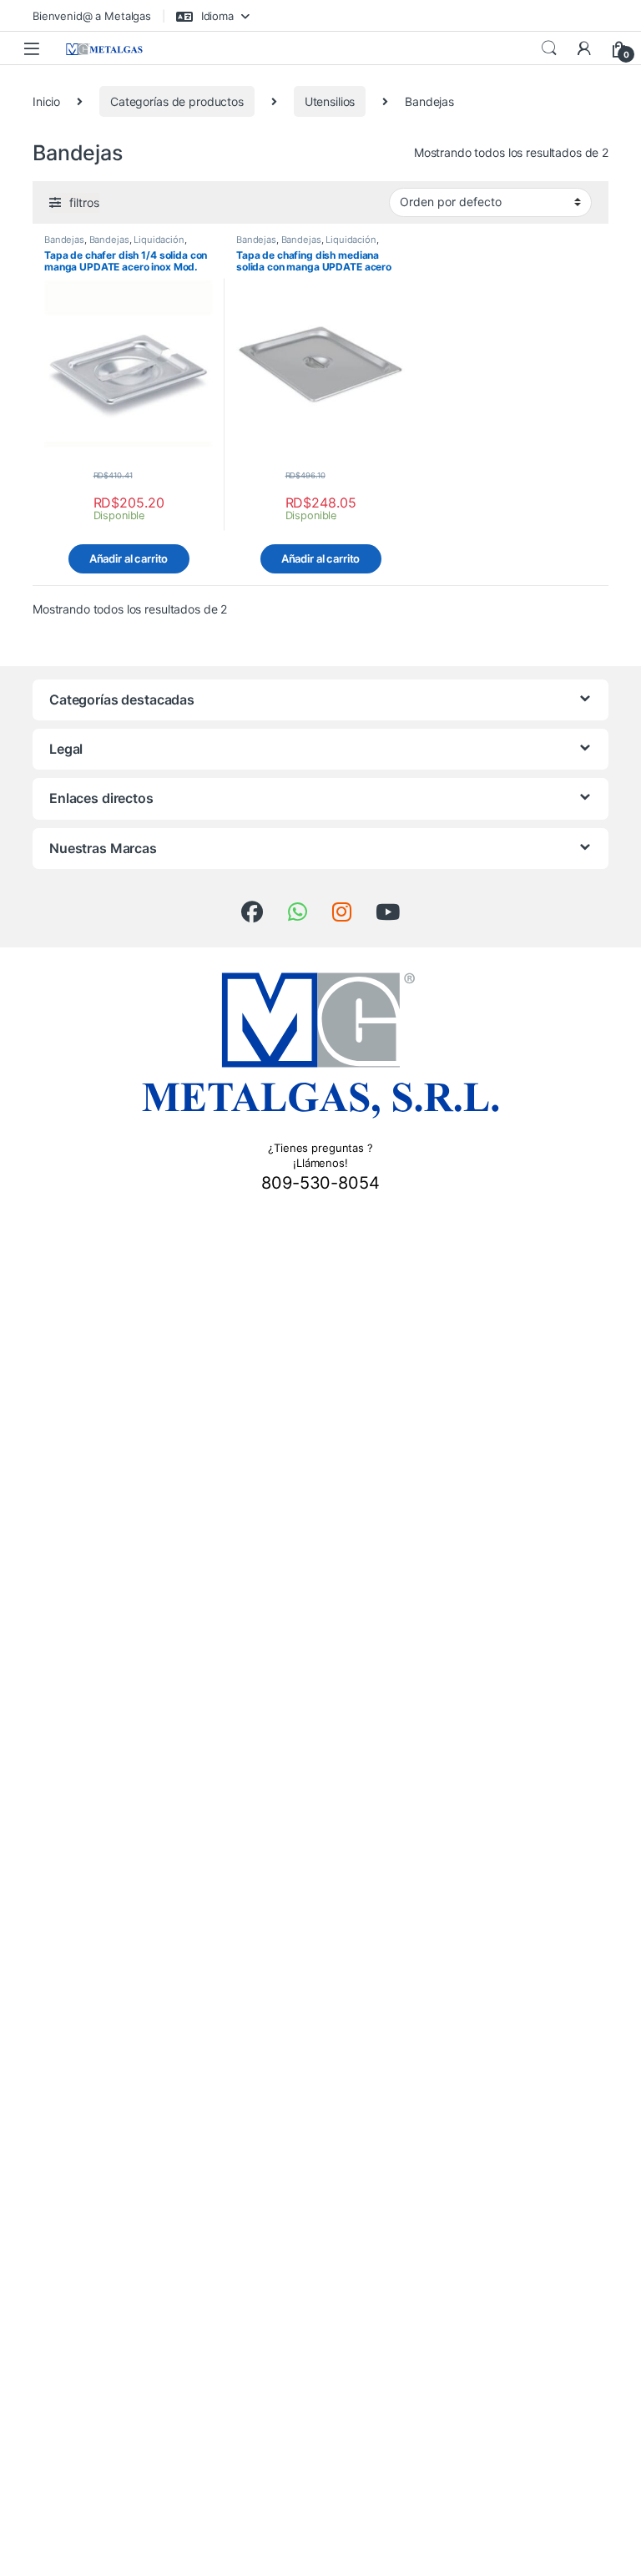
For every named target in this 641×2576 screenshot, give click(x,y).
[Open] (32, 48)
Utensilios (330, 101)
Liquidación (159, 240)
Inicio (46, 101)
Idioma (216, 16)
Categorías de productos (177, 101)
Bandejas (64, 240)
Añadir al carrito (129, 558)
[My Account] (584, 48)
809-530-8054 (320, 1183)
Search (549, 48)
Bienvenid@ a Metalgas (92, 16)
